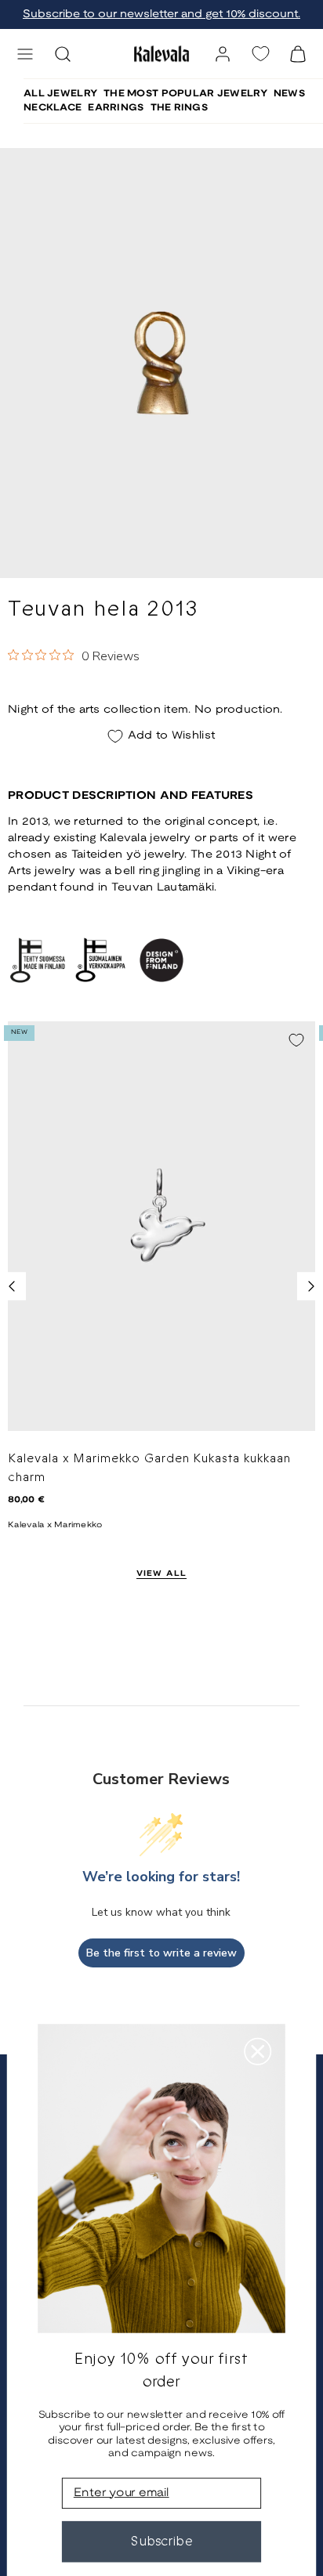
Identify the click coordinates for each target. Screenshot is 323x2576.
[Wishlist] (260, 54)
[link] (223, 54)
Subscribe (162, 2542)
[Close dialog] (258, 2052)
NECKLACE (53, 108)
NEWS (289, 94)
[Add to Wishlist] (296, 1040)
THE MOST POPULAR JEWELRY (185, 94)
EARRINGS (116, 108)
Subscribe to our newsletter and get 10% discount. (161, 14)
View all (162, 1574)
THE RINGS (180, 108)
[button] (25, 54)
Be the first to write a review (161, 1953)
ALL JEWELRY (60, 94)
